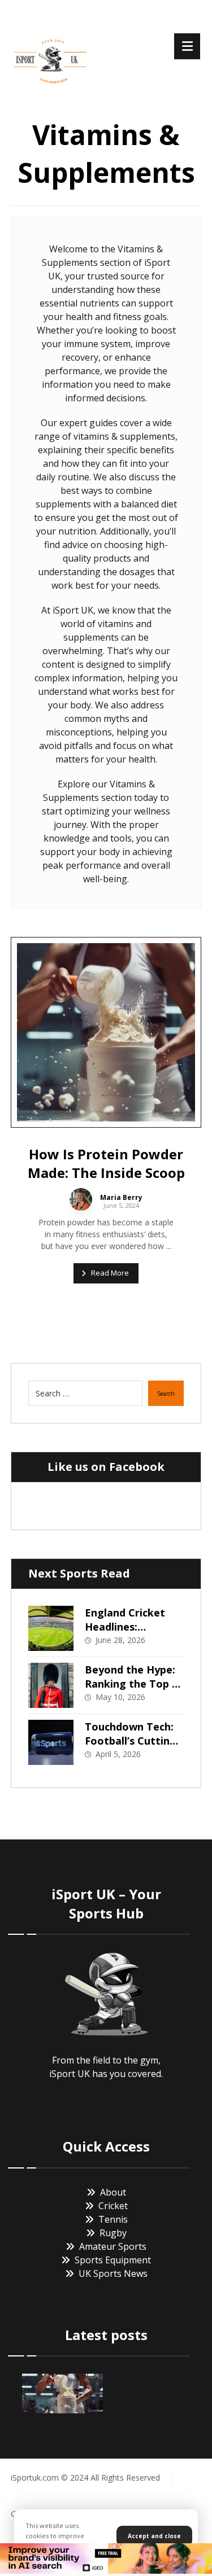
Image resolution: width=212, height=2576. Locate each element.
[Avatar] (81, 1199)
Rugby (113, 2233)
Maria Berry (121, 1198)
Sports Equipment (113, 2260)
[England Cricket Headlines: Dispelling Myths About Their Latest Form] (51, 1628)
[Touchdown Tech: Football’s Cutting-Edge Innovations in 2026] (51, 1742)
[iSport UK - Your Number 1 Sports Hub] (50, 59)
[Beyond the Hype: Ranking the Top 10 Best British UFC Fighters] (51, 1685)
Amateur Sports (113, 2246)
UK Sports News (113, 2273)
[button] (187, 46)
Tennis (113, 2219)
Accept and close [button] (154, 2536)
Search (166, 1394)
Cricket (113, 2206)
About (113, 2192)
